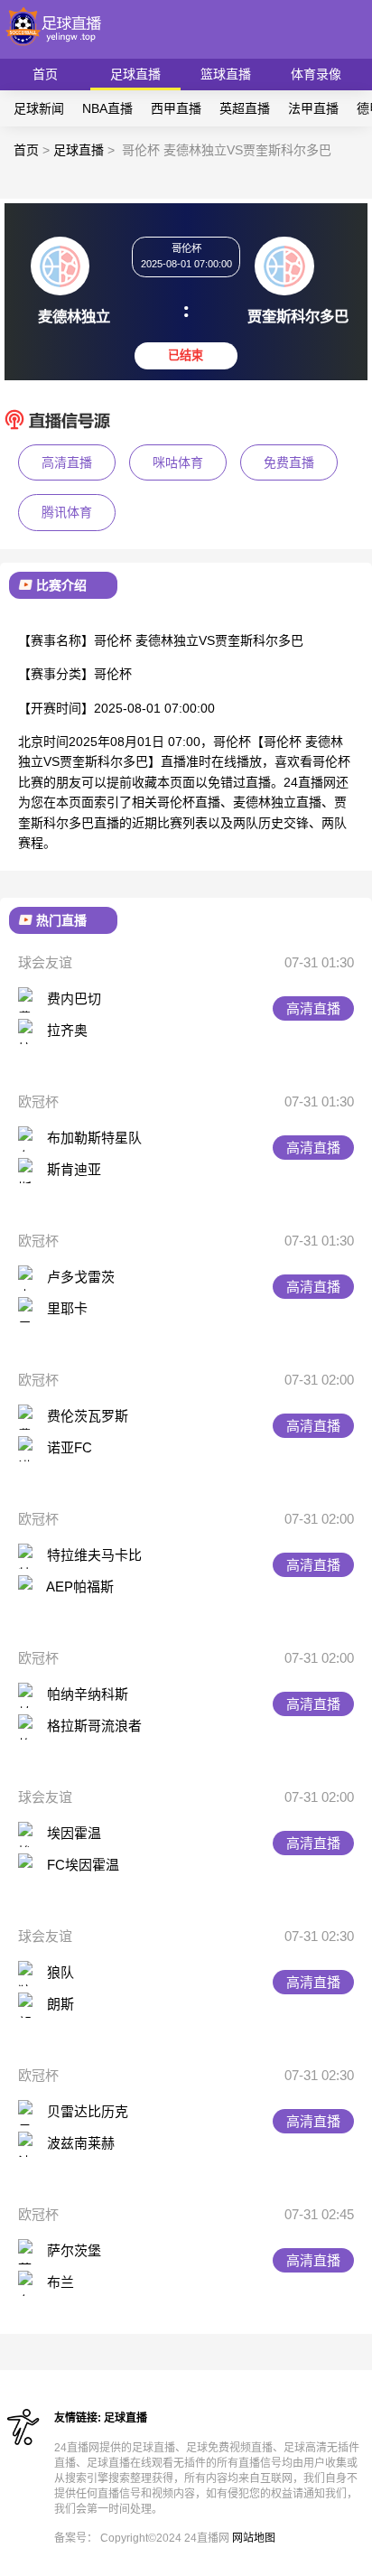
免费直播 (289, 462)
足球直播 (135, 74)
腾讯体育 (67, 512)
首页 (45, 74)
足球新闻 (39, 108)
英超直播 (245, 108)
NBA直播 (107, 108)
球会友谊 (45, 962)
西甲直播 (176, 108)
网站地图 (254, 2538)
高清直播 (67, 462)
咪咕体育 (178, 462)
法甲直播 (313, 108)
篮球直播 (226, 74)
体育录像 (316, 74)
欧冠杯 (38, 1101)
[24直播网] (55, 50)
